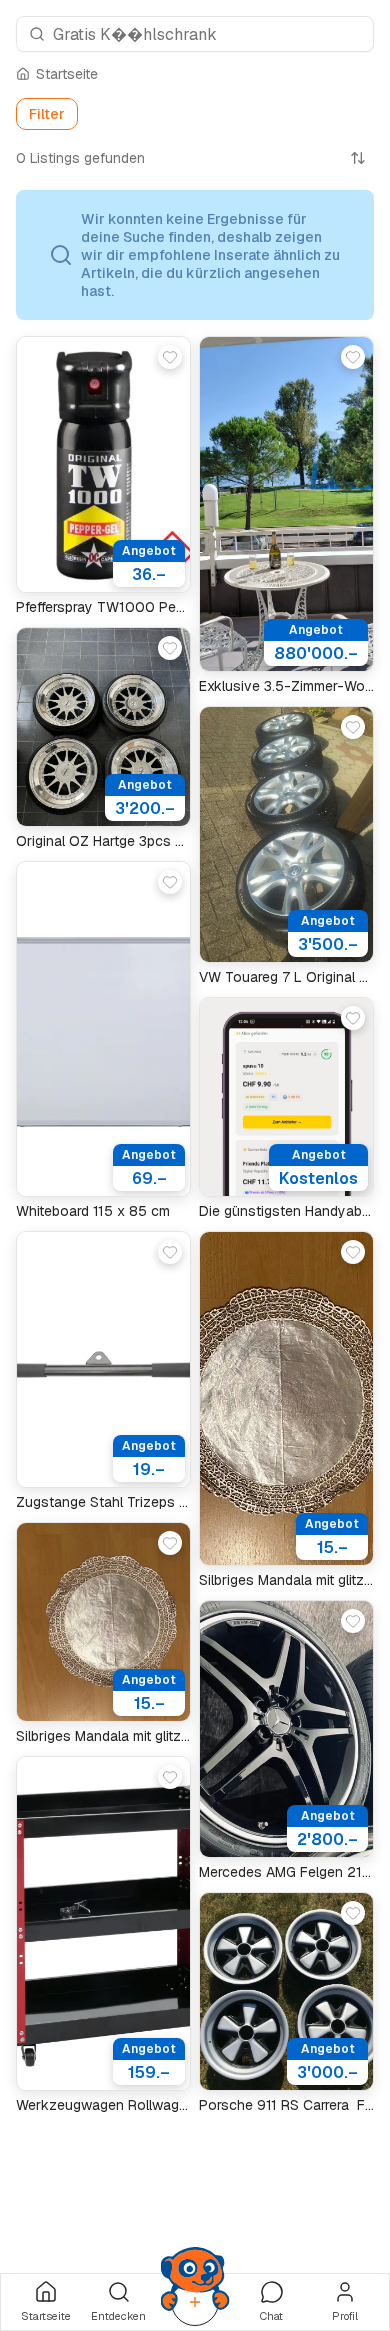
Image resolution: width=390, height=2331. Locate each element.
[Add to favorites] (170, 357)
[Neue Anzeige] (195, 2302)
